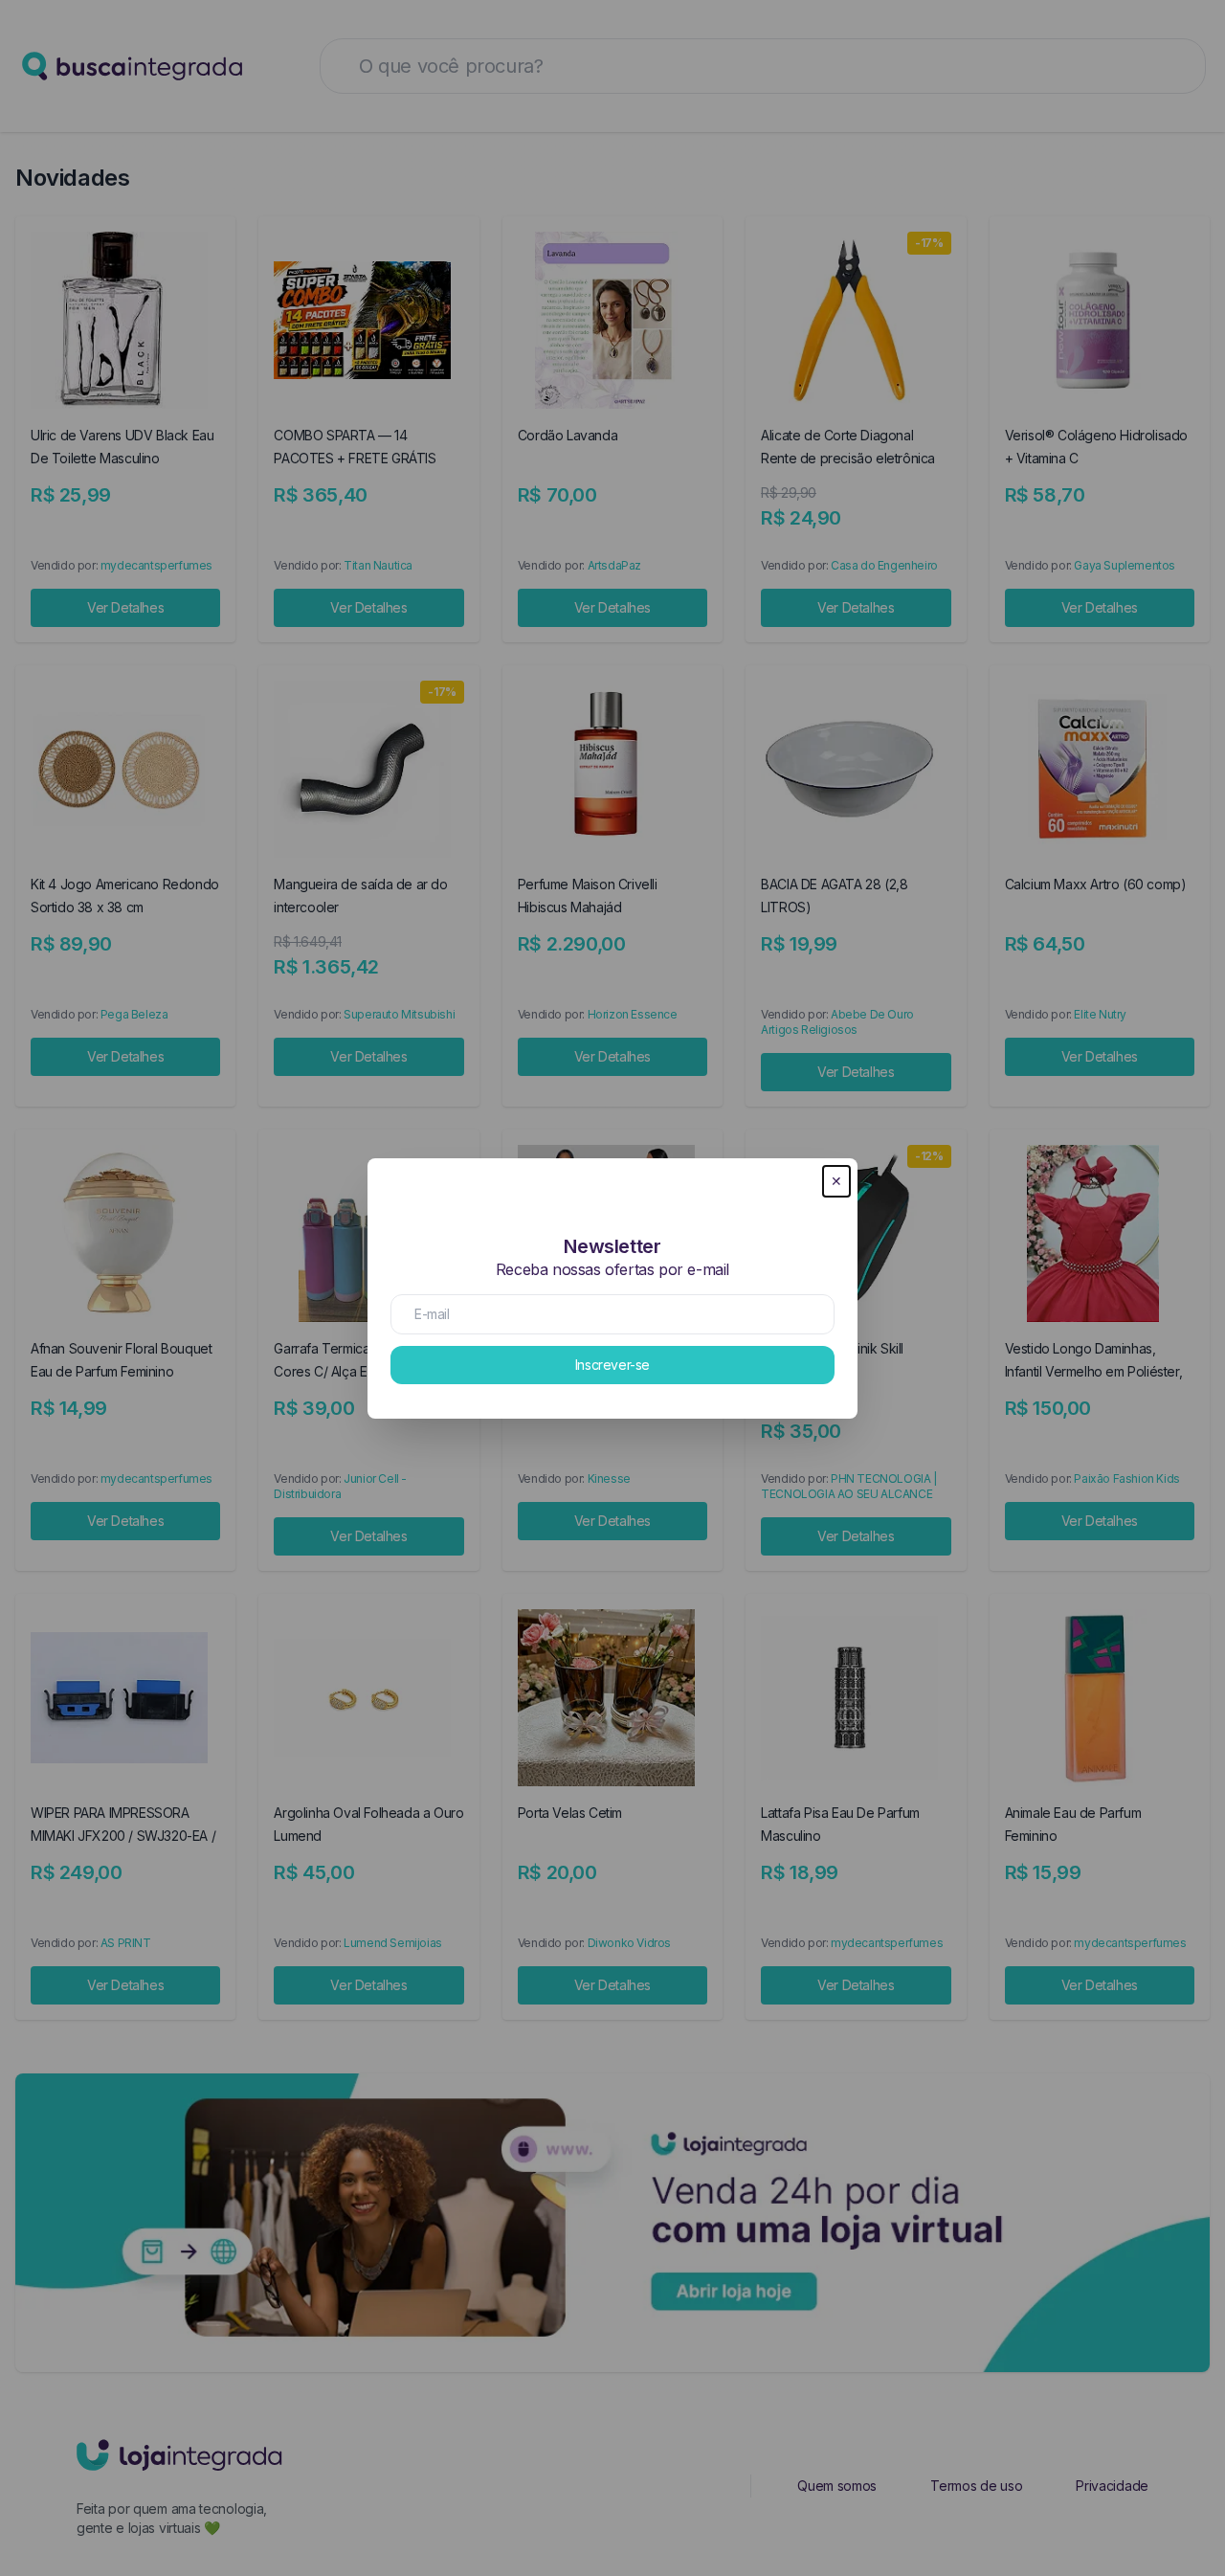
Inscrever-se (612, 1365)
